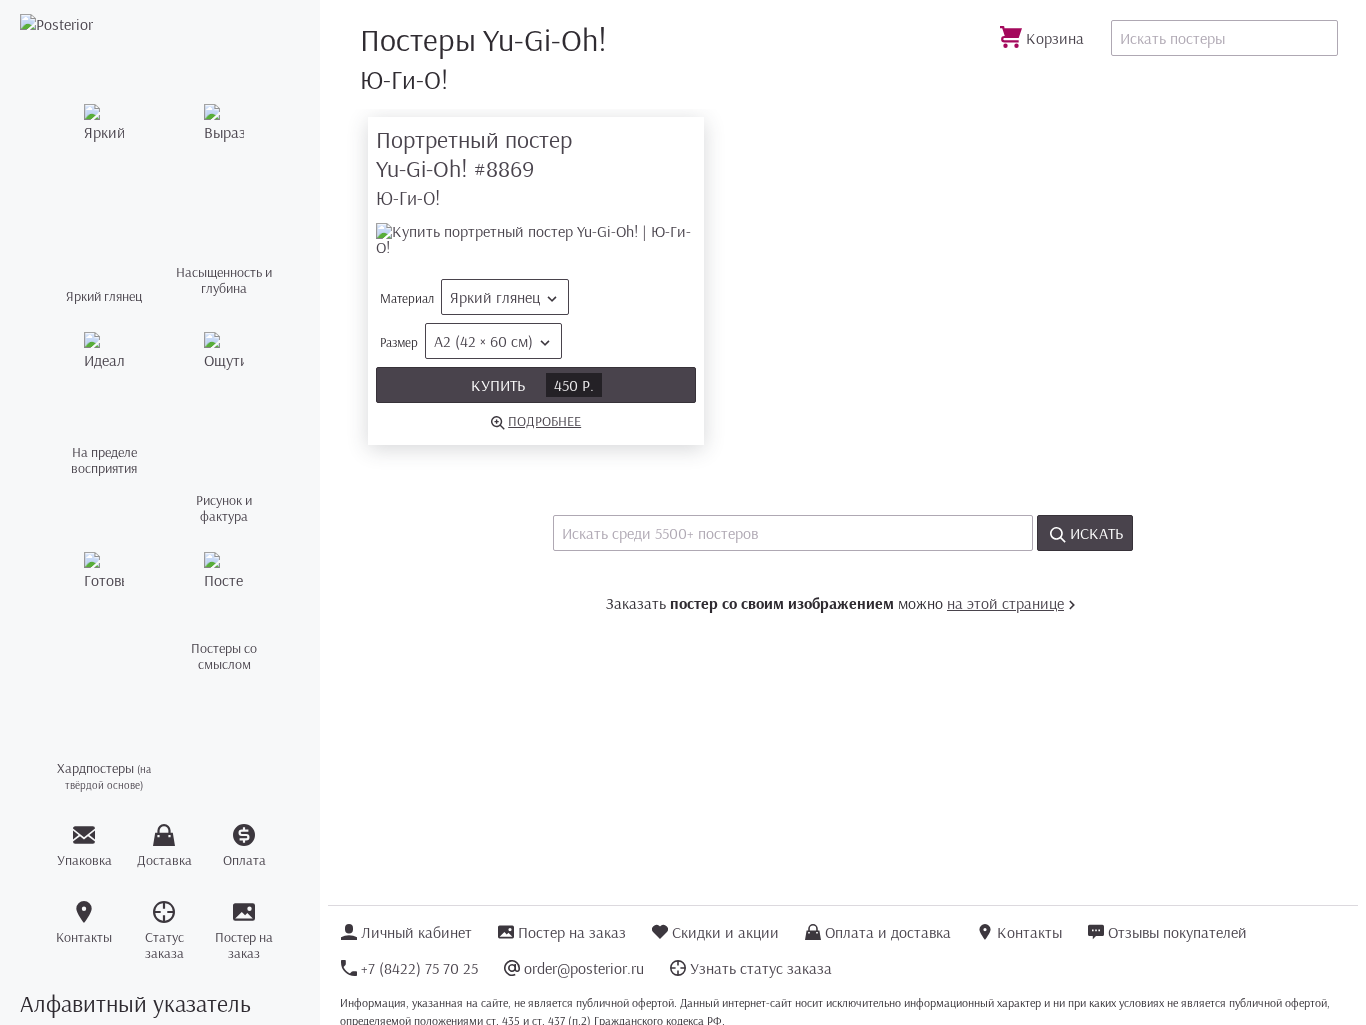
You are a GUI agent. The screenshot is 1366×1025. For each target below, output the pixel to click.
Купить (532, 385)
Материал (460, 297)
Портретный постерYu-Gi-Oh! (474, 167)
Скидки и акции (725, 932)
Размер (456, 341)
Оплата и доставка (888, 932)
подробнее (544, 421)
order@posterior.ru (584, 968)
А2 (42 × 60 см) (483, 341)
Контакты (1029, 932)
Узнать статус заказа (761, 968)
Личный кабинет (416, 932)
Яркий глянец (495, 297)
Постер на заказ (572, 932)
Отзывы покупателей (1177, 932)
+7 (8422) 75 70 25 (419, 968)
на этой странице (1005, 603)
